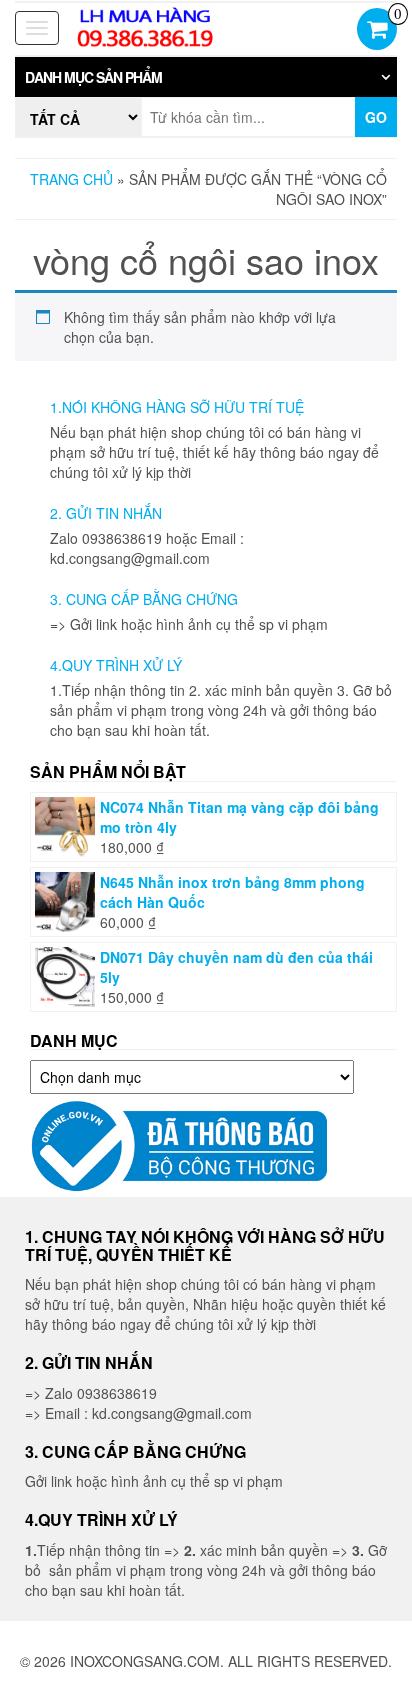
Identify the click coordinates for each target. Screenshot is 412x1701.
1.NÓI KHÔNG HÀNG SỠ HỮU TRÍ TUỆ (177, 407)
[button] (206, 77)
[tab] (206, 77)
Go (376, 117)
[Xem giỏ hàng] (377, 31)
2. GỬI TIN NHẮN (106, 513)
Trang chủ (71, 179)
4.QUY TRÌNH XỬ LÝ (116, 665)
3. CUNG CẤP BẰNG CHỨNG (144, 599)
